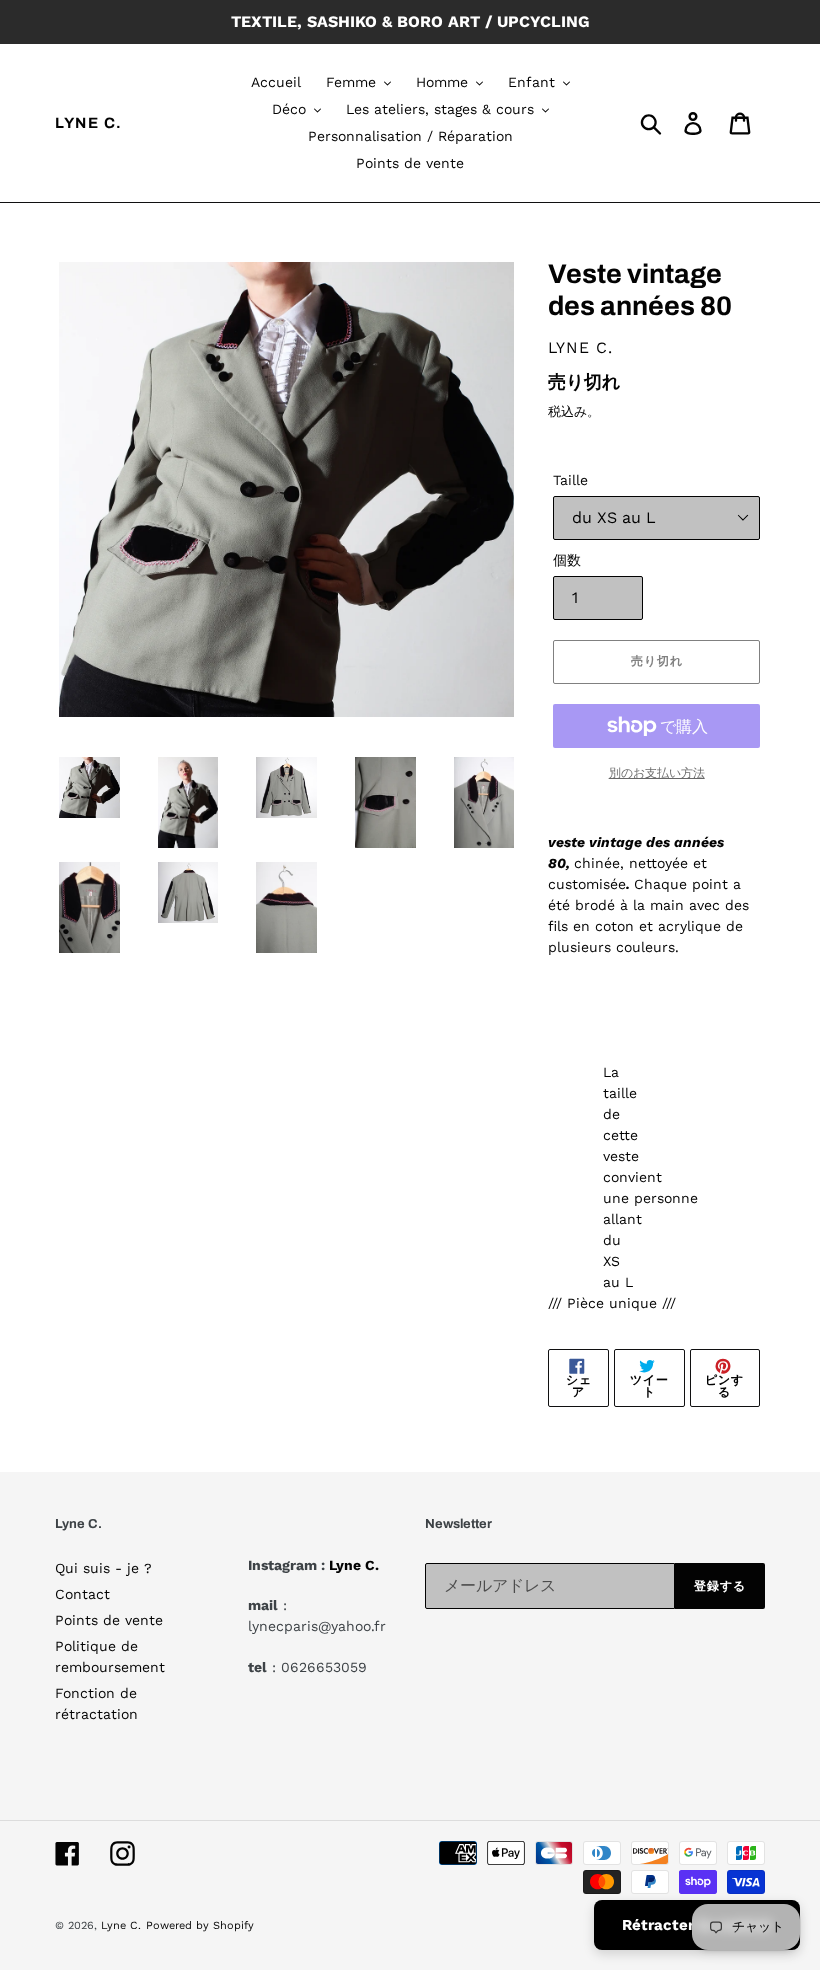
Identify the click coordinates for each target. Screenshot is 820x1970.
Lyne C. (89, 123)
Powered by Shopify (200, 1925)
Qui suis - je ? (103, 1568)
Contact (82, 1594)
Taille (570, 480)
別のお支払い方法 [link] (657, 773)
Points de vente (109, 1620)
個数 (567, 560)
